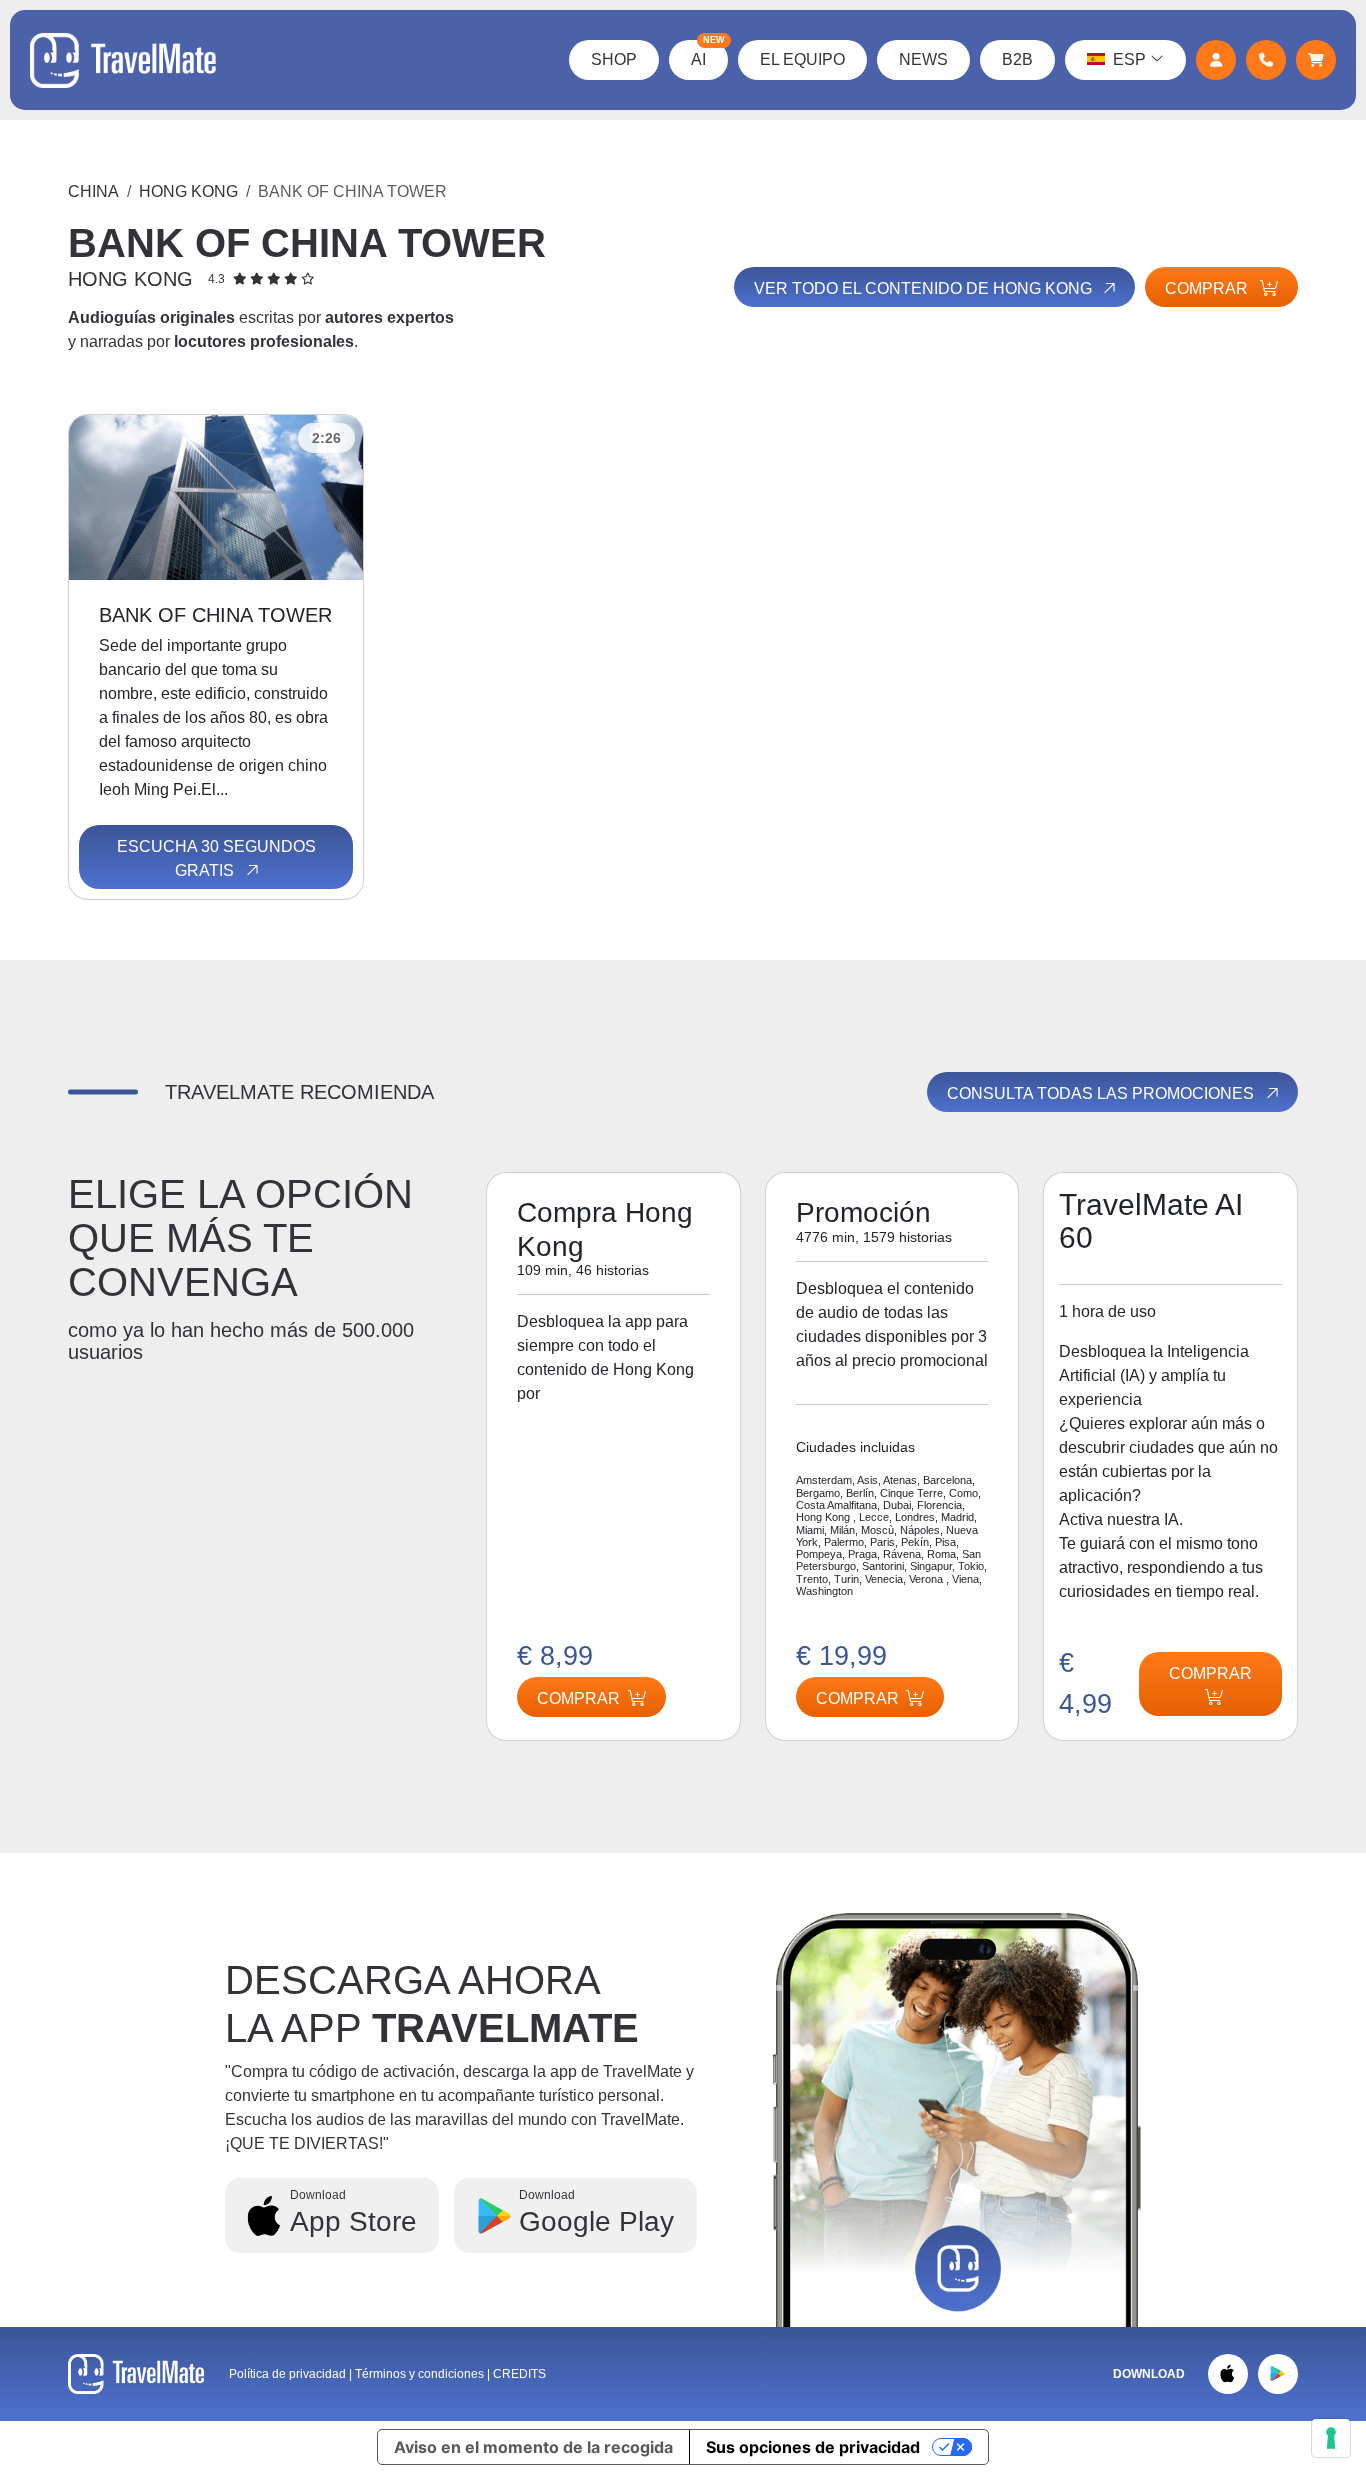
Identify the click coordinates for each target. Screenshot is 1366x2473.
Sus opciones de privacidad (813, 2447)
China (93, 191)
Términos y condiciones (421, 2374)
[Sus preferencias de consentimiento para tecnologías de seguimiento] (1331, 2438)
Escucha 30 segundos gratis (216, 858)
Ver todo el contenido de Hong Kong (925, 288)
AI (708, 54)
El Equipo (802, 59)
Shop (614, 59)
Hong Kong (188, 191)
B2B (1017, 59)
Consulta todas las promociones (1102, 1093)
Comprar (1208, 288)
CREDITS (519, 2374)
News (923, 59)
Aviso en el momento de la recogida (533, 2447)
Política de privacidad (287, 2374)
